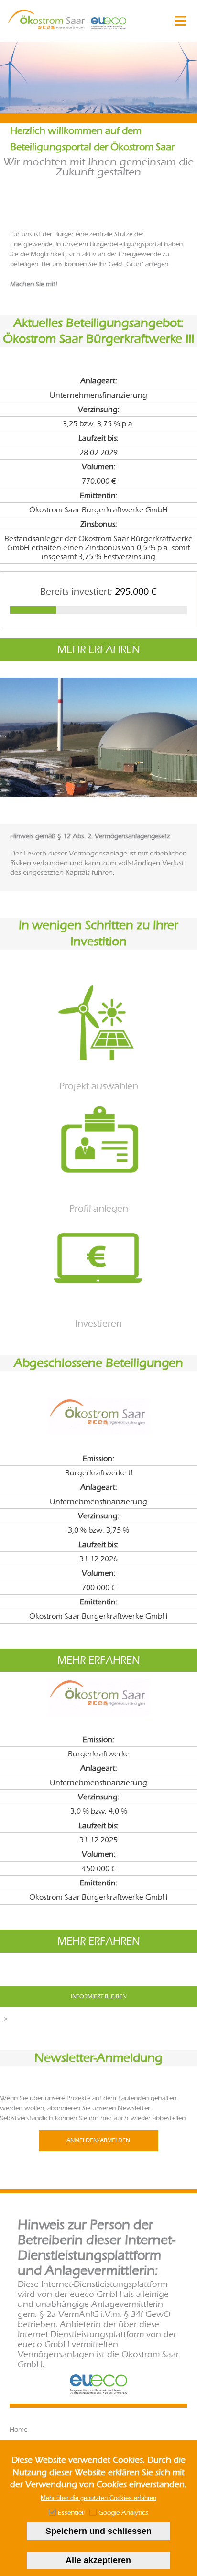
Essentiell (71, 2513)
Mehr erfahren (99, 649)
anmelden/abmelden (98, 2140)
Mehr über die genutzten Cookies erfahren (98, 2498)
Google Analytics (123, 2513)
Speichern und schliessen (98, 2531)
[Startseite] (47, 27)
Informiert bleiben (99, 1996)
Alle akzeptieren (98, 2560)
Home (18, 2430)
